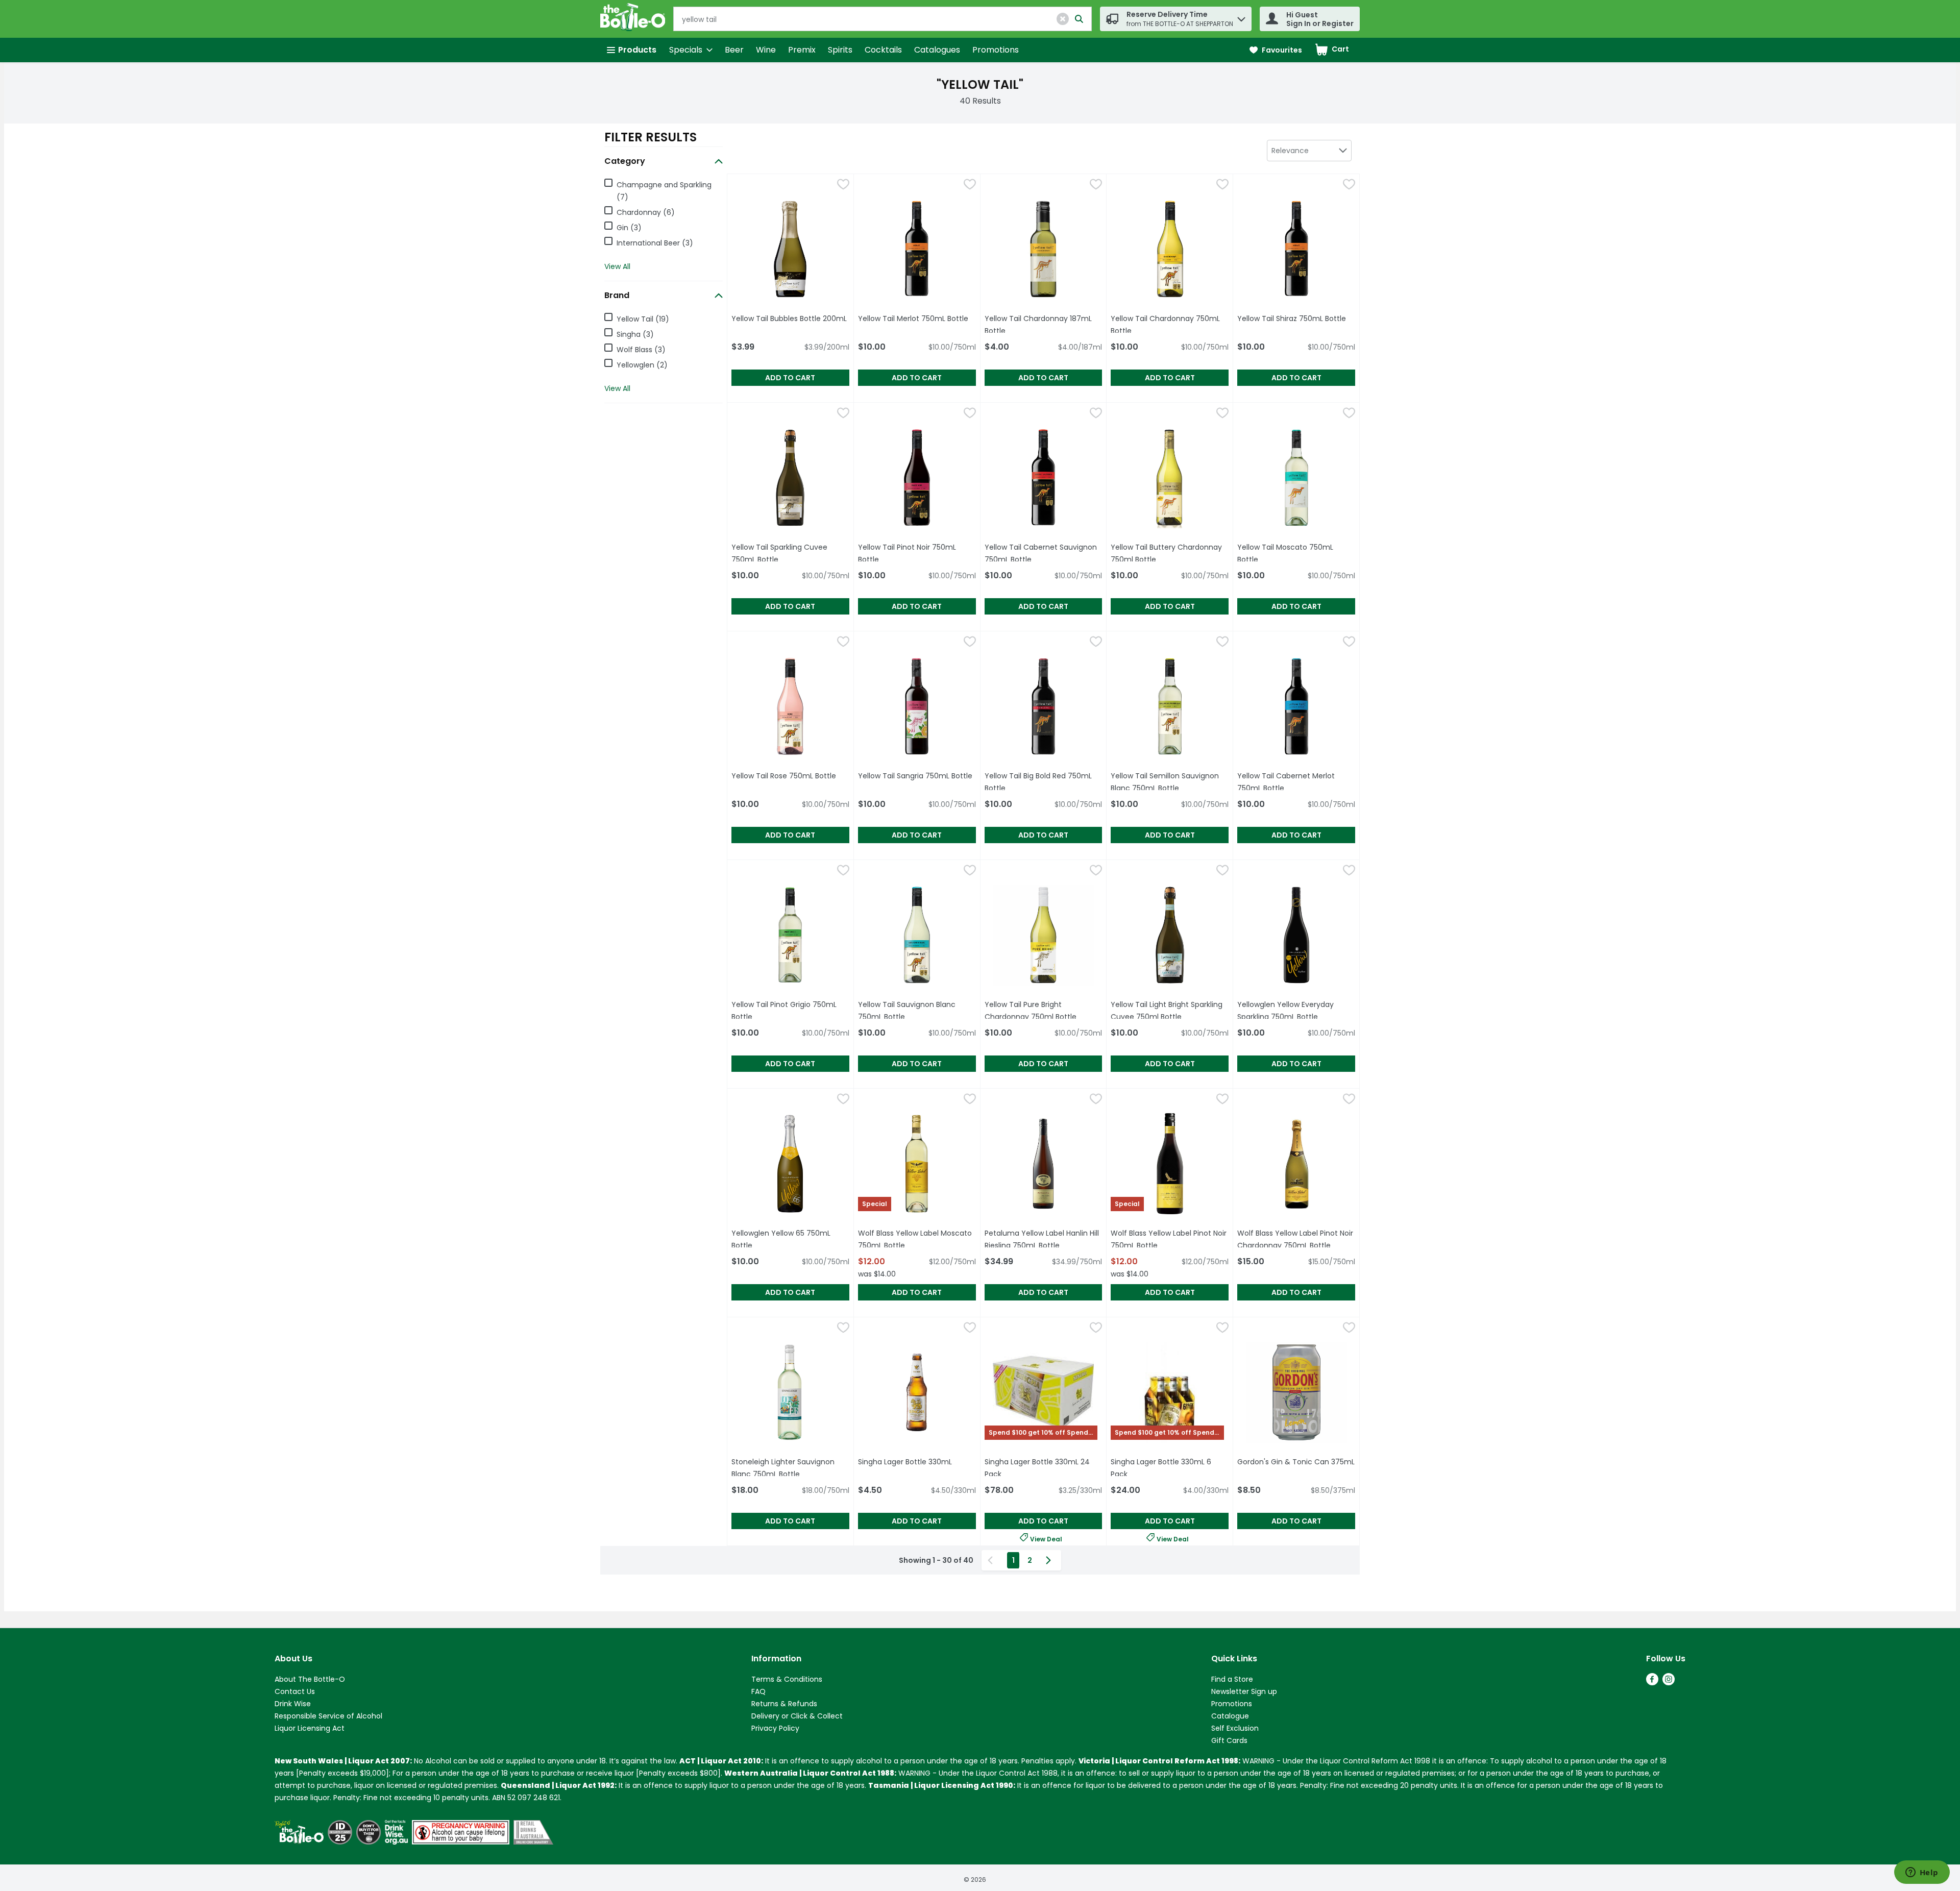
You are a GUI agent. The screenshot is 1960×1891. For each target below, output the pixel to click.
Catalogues (937, 50)
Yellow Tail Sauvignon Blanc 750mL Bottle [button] (917, 1011)
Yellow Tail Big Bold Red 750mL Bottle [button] (1041, 782)
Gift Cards (1229, 1740)
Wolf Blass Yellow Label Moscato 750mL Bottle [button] (917, 1239)
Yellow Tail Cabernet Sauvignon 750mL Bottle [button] (1044, 553)
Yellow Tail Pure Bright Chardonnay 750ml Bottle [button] (1044, 1011)
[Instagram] (1669, 1683)
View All (617, 266)
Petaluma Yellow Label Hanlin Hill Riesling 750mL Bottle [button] (1044, 1239)
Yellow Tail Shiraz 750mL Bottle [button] (1296, 318)
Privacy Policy (775, 1728)
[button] (1063, 19)
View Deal (1046, 1538)
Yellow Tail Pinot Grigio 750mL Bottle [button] (788, 1011)
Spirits (840, 50)
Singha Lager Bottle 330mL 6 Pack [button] (1165, 1468)
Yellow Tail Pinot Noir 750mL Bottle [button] (915, 553)
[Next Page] (1050, 1560)
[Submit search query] (1079, 19)
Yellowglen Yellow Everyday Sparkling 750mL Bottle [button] (1296, 1011)
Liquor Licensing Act (310, 1728)
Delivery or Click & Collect (797, 1716)
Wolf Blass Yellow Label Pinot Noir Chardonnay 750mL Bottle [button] (1296, 1239)
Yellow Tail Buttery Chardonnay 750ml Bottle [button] (1170, 553)
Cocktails (883, 50)
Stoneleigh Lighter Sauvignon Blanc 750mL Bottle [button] (790, 1468)
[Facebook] (1652, 1683)
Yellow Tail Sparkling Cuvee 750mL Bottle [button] (790, 553)
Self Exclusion (1235, 1728)
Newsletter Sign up (1244, 1691)
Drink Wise (293, 1704)
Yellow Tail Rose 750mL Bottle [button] (790, 776)
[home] (635, 19)
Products (637, 50)
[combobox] (1309, 151)
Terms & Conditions (787, 1679)
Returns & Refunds (784, 1704)
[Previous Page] (992, 1560)
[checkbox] (843, 186)
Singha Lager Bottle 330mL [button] (917, 1462)
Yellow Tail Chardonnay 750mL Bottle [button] (1167, 325)
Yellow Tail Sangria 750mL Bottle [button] (917, 776)
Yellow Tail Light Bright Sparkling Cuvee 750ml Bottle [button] (1170, 1011)
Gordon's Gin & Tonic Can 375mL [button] (1296, 1462)
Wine (766, 50)
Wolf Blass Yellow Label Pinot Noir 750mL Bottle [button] (1170, 1239)
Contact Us (295, 1691)
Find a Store (1232, 1679)
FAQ (758, 1691)
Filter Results (651, 137)
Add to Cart (790, 378)
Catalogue (1230, 1716)
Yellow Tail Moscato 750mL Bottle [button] (1294, 553)
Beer (734, 50)
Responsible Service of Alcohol (328, 1716)
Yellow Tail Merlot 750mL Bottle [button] (917, 318)
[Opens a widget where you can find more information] (1922, 1873)
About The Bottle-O (310, 1679)
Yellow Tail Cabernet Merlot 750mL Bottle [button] (1296, 782)
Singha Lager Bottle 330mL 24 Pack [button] (1039, 1468)
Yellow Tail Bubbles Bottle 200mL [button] (790, 318)
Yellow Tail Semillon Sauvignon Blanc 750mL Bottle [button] (1170, 782)
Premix (802, 50)
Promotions (996, 50)
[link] (1276, 50)
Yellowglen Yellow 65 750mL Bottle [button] (788, 1239)
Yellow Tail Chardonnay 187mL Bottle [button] (1041, 325)
